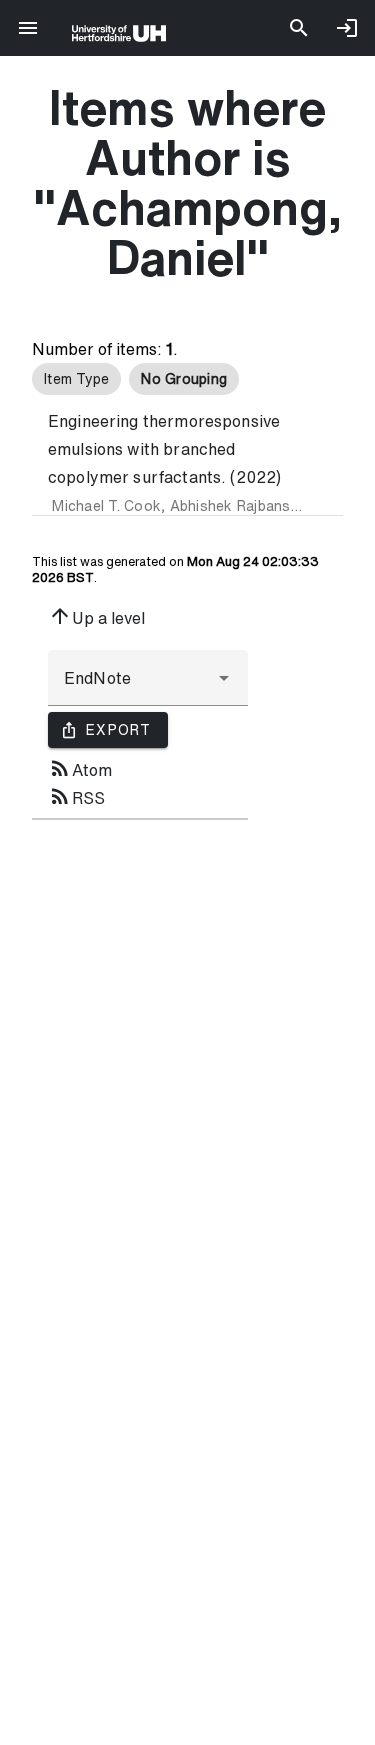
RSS (76, 796)
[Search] (299, 28)
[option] (76, 379)
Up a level (96, 616)
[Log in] (347, 28)
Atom (80, 768)
